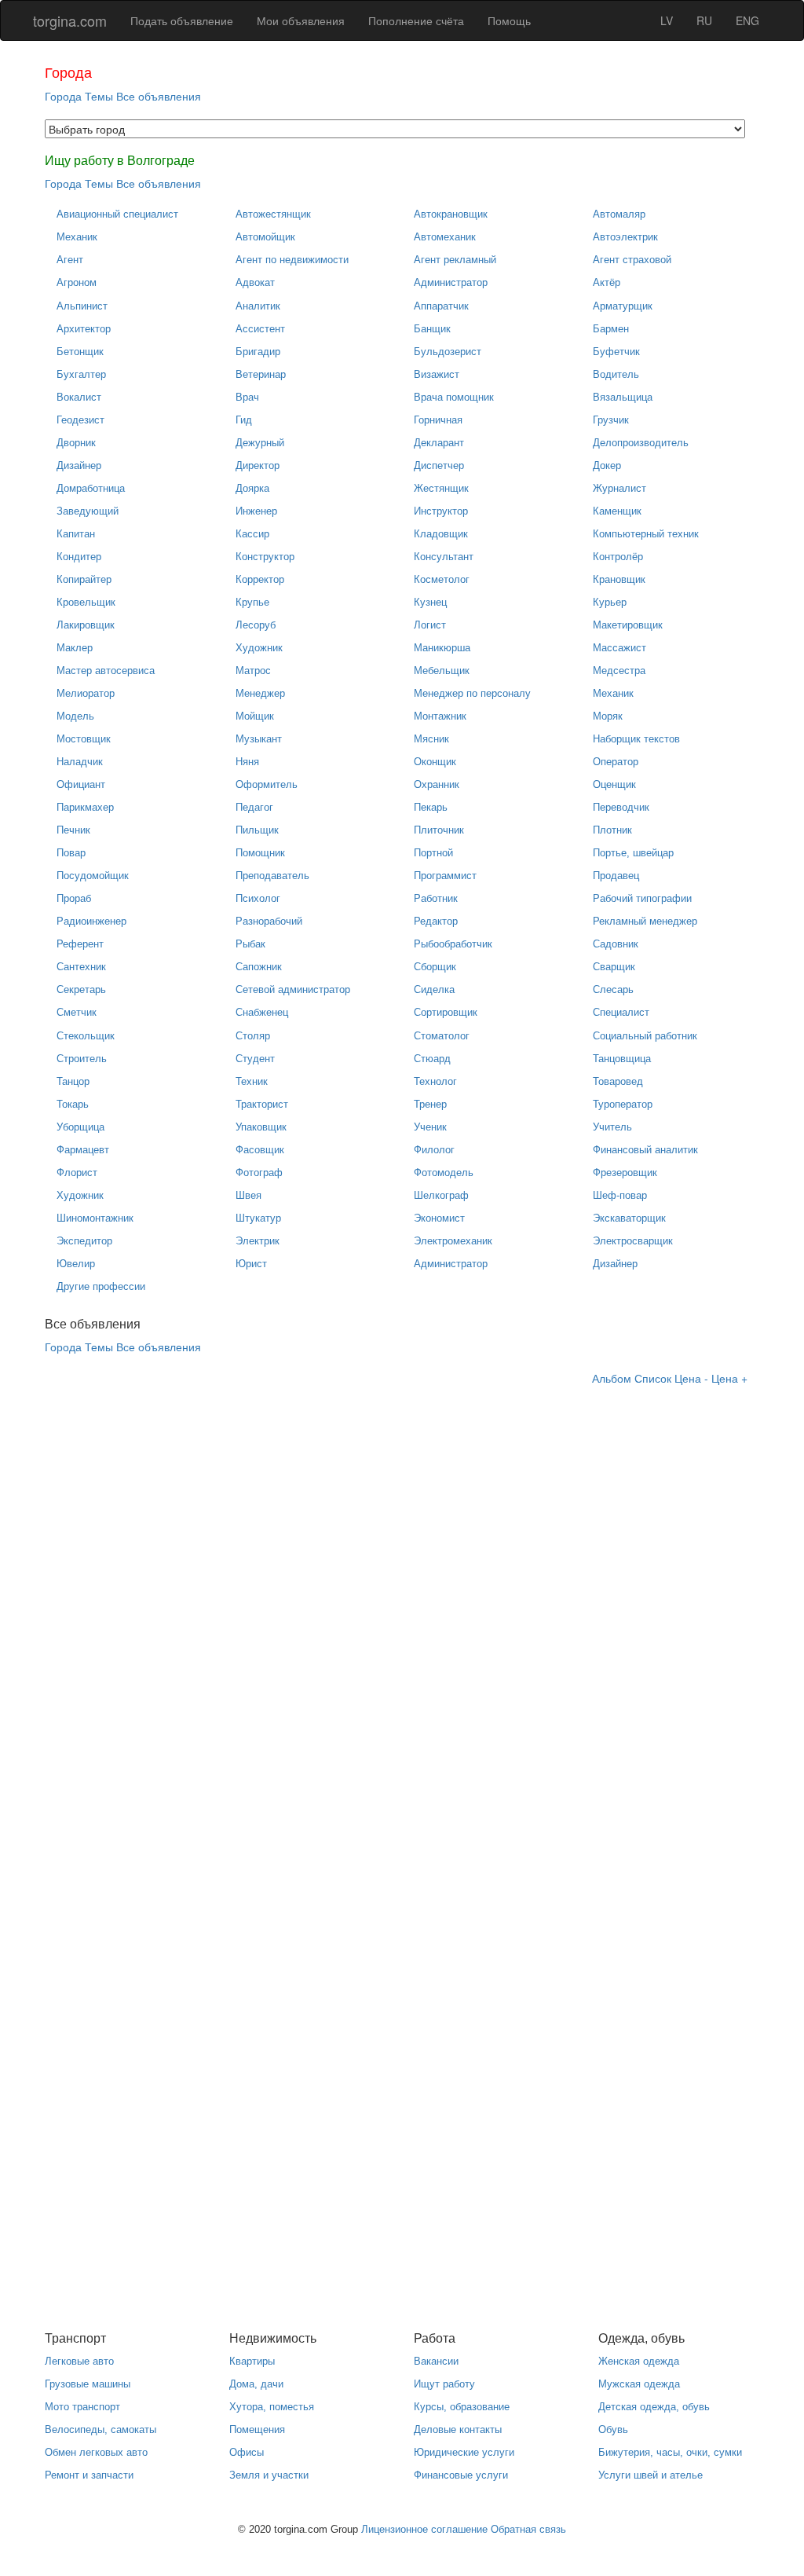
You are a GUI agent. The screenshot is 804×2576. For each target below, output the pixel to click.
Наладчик (80, 762)
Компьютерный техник (646, 534)
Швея (249, 1195)
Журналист (619, 488)
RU (704, 20)
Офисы (247, 2452)
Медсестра (619, 671)
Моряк (608, 716)
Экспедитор (84, 1241)
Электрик (258, 1241)
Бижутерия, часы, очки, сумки (670, 2452)
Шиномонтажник (95, 1218)
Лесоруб (256, 625)
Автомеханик (445, 237)
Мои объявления (301, 20)
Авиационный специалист (117, 214)
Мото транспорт (82, 2407)
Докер (607, 465)
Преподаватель (272, 876)
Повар (71, 853)
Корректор (260, 579)
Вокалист (79, 397)
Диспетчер (439, 465)
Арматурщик (623, 306)
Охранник (437, 784)
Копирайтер (84, 579)
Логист (430, 625)
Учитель (612, 1127)
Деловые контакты (458, 2429)
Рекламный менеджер (645, 921)
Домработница (91, 488)
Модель (75, 716)
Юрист (251, 1264)
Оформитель (267, 784)
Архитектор (84, 329)
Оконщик (435, 762)
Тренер (430, 1104)
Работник (436, 898)
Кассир (252, 534)
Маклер (75, 648)
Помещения (257, 2429)
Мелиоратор (86, 693)
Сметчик (77, 1012)
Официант (81, 784)
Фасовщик (260, 1150)
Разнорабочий (269, 921)
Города (63, 96)
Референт (80, 944)
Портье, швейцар (633, 853)
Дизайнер (79, 465)
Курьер (610, 602)
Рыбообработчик (453, 944)
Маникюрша (442, 648)
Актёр (607, 282)
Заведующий (88, 511)
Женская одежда (639, 2361)
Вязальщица (623, 397)
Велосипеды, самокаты (100, 2429)
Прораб (74, 898)
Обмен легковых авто (96, 2452)
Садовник (616, 944)
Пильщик (257, 830)
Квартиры (252, 2361)
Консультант (444, 557)
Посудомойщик (93, 876)
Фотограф (259, 1173)
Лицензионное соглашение (424, 2529)
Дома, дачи (256, 2384)
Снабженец (262, 1012)
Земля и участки (269, 2475)
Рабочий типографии (642, 898)
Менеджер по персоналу (472, 693)
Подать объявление (182, 20)
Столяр (253, 1036)
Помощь (509, 20)
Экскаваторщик (629, 1218)
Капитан (76, 534)
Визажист (437, 374)
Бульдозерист (448, 352)
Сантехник (81, 967)
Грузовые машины (88, 2384)
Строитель (82, 1059)
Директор (258, 465)
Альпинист (82, 306)
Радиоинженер (91, 921)
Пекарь (431, 807)
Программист (445, 876)
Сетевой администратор (293, 989)
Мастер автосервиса (106, 671)
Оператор (616, 762)
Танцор (73, 1081)
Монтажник (440, 716)
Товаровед (618, 1081)
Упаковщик (261, 1127)
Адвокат (255, 282)
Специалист (621, 1012)
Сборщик (435, 967)
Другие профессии (101, 1286)
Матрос (253, 671)
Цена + (729, 1378)
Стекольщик (86, 1036)
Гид (244, 420)
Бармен (611, 329)
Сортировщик (446, 1012)
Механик (77, 237)
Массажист (619, 648)
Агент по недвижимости (292, 260)
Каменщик (617, 511)
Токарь (73, 1104)
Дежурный (260, 443)
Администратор (451, 282)
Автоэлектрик (625, 237)
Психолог (258, 898)
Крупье (252, 602)
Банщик (432, 329)
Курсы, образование (462, 2407)
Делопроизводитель (641, 443)
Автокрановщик (451, 214)
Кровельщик (86, 602)
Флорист (77, 1173)
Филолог (434, 1150)
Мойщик (255, 716)
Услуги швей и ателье (651, 2475)
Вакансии (436, 2361)
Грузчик (611, 420)
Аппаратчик (441, 306)
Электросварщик (633, 1241)
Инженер (256, 511)
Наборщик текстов (636, 739)
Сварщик (614, 967)
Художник (259, 648)
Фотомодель (444, 1173)
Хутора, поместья (272, 2407)
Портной (433, 853)
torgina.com (70, 20)
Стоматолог (442, 1036)
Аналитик (258, 306)
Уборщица (80, 1127)
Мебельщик (442, 671)
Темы (99, 96)
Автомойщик (265, 237)
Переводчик (621, 807)
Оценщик (614, 784)
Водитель (616, 374)
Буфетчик (616, 352)
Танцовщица (622, 1059)
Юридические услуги (464, 2452)
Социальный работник (645, 1036)
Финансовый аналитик (645, 1150)
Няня (247, 762)
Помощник (260, 853)
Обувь (613, 2429)
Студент (255, 1059)
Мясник (431, 739)
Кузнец (430, 602)
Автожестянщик (273, 214)
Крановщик (619, 579)
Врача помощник (454, 397)
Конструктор (265, 557)
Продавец (616, 876)
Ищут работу (444, 2384)
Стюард (432, 1059)
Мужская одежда (639, 2384)
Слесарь (613, 989)
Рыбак (250, 944)
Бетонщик (80, 352)
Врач (247, 397)
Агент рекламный (455, 260)
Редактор (436, 921)
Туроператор (623, 1104)
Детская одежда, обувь (654, 2407)
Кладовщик (441, 534)
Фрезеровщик (625, 1173)
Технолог (435, 1081)
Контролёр (618, 557)
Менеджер (260, 693)
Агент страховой (632, 260)
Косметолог (442, 579)
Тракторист (262, 1104)
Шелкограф (441, 1195)
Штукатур (258, 1218)
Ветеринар (261, 374)
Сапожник (259, 967)
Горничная (438, 420)
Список (653, 1378)
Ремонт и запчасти (89, 2475)
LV (667, 20)
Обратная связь (528, 2529)
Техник (252, 1081)
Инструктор (441, 511)
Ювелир (76, 1264)
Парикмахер (85, 807)
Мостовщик (84, 739)
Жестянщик (441, 488)
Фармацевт (83, 1150)
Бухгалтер (81, 374)
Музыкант (259, 739)
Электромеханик (453, 1241)
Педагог (254, 807)
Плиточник (439, 830)
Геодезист (80, 420)
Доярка (252, 488)
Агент (70, 260)
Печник (73, 830)
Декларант (439, 443)
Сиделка (434, 989)
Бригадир (258, 352)
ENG (747, 20)
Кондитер (79, 557)
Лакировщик (86, 625)
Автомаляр (619, 214)
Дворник (76, 443)
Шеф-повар (620, 1195)
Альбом (612, 1378)
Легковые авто (79, 2361)
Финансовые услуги (461, 2475)
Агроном (77, 282)
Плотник (612, 830)
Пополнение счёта (416, 20)
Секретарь (81, 989)
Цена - (691, 1378)
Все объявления (159, 96)
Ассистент (260, 329)
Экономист (439, 1218)
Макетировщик (628, 625)
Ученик (430, 1127)
